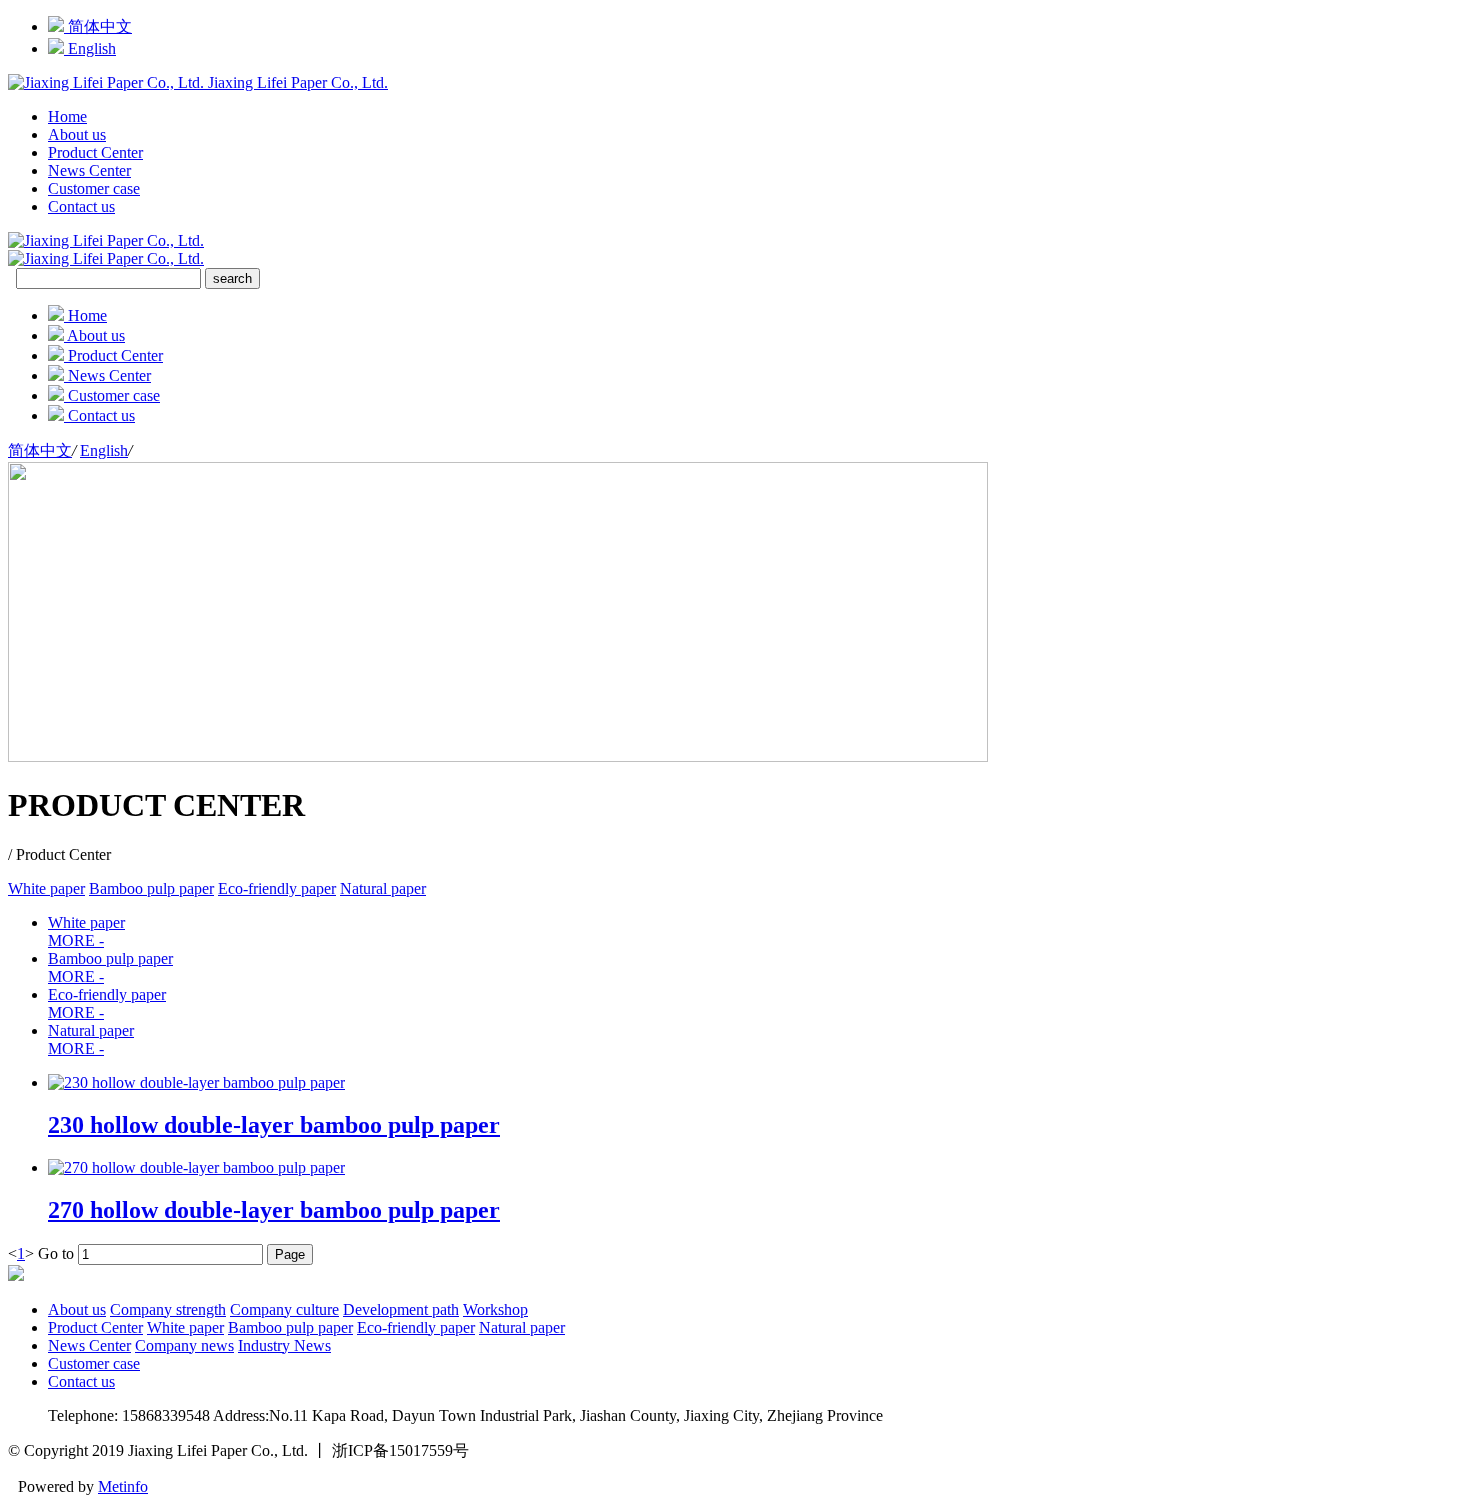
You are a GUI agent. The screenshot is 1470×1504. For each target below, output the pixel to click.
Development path (401, 1309)
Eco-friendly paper (277, 888)
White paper (46, 888)
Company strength (168, 1309)
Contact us (81, 206)
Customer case (94, 188)
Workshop (495, 1309)
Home (67, 116)
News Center (89, 170)
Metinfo (123, 1486)
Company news (184, 1345)
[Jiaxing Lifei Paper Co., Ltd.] (106, 258)
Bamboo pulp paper (151, 888)
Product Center (95, 152)
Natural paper (383, 888)
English (90, 48)
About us (77, 134)
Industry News (284, 1345)
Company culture (284, 1309)
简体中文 (98, 26)
